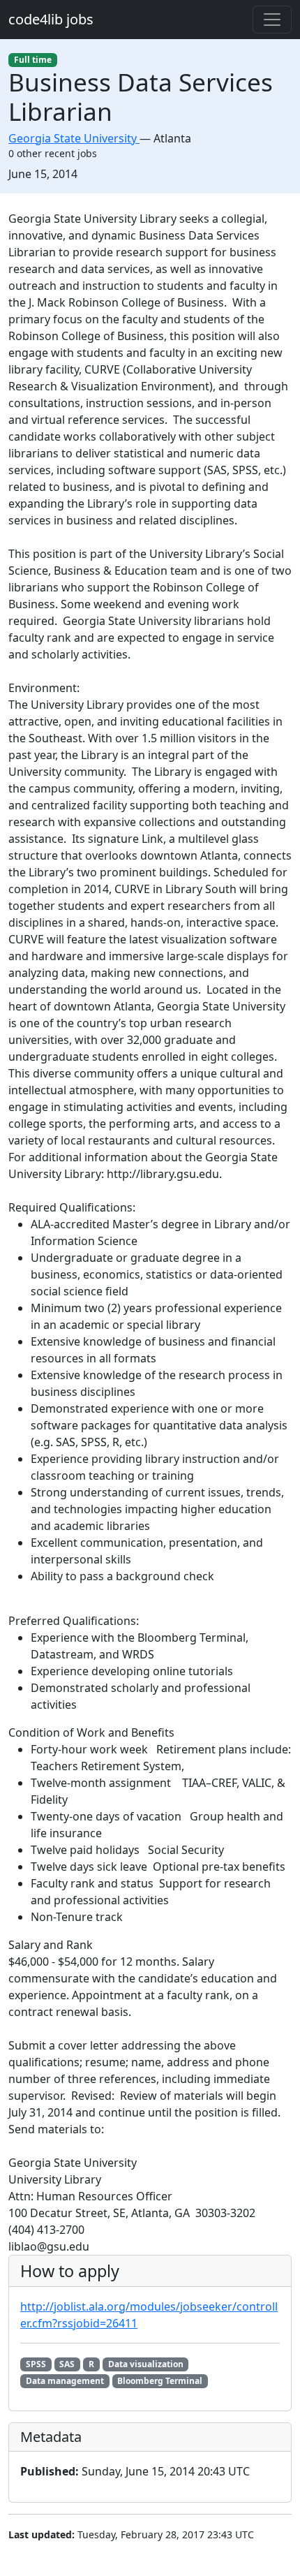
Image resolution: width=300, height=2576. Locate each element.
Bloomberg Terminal (160, 2381)
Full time (33, 60)
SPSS (36, 2364)
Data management (65, 2381)
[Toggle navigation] (272, 20)
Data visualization (146, 2364)
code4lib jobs (51, 19)
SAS (67, 2364)
